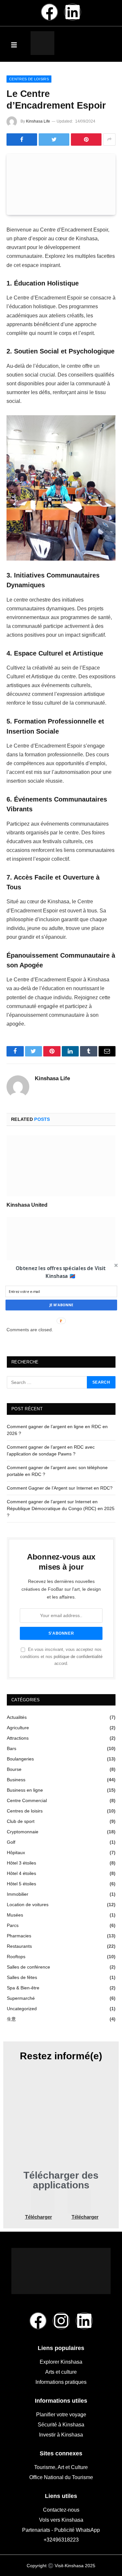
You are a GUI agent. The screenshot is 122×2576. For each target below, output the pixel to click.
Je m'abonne (61, 1305)
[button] (60, 1272)
